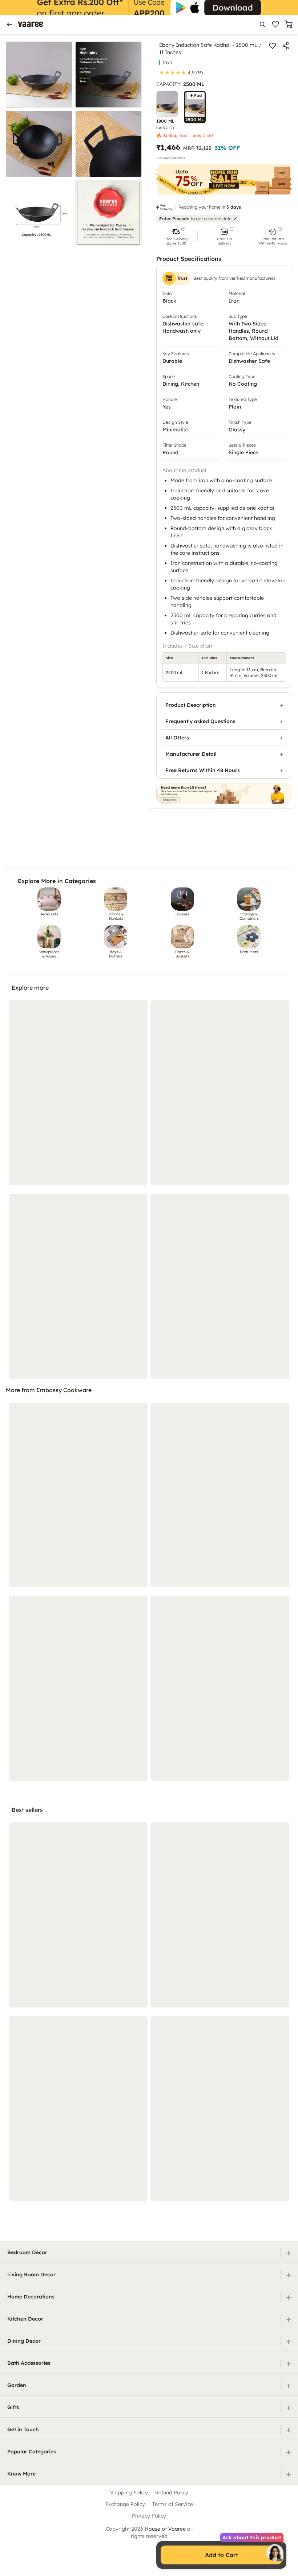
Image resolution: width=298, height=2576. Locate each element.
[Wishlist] (275, 24)
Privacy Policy (149, 2516)
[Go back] (9, 24)
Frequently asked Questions (200, 721)
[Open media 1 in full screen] (39, 75)
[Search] (262, 24)
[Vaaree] (31, 24)
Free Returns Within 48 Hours (203, 770)
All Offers (177, 738)
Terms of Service (173, 2504)
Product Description (191, 705)
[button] (176, 236)
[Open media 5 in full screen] (39, 213)
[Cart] (289, 24)
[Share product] (286, 46)
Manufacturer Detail (191, 754)
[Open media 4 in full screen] (108, 144)
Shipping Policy (129, 2493)
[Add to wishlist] (273, 46)
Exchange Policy (125, 2504)
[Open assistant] (275, 2553)
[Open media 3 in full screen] (39, 144)
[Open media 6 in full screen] (108, 213)
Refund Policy (172, 2493)
